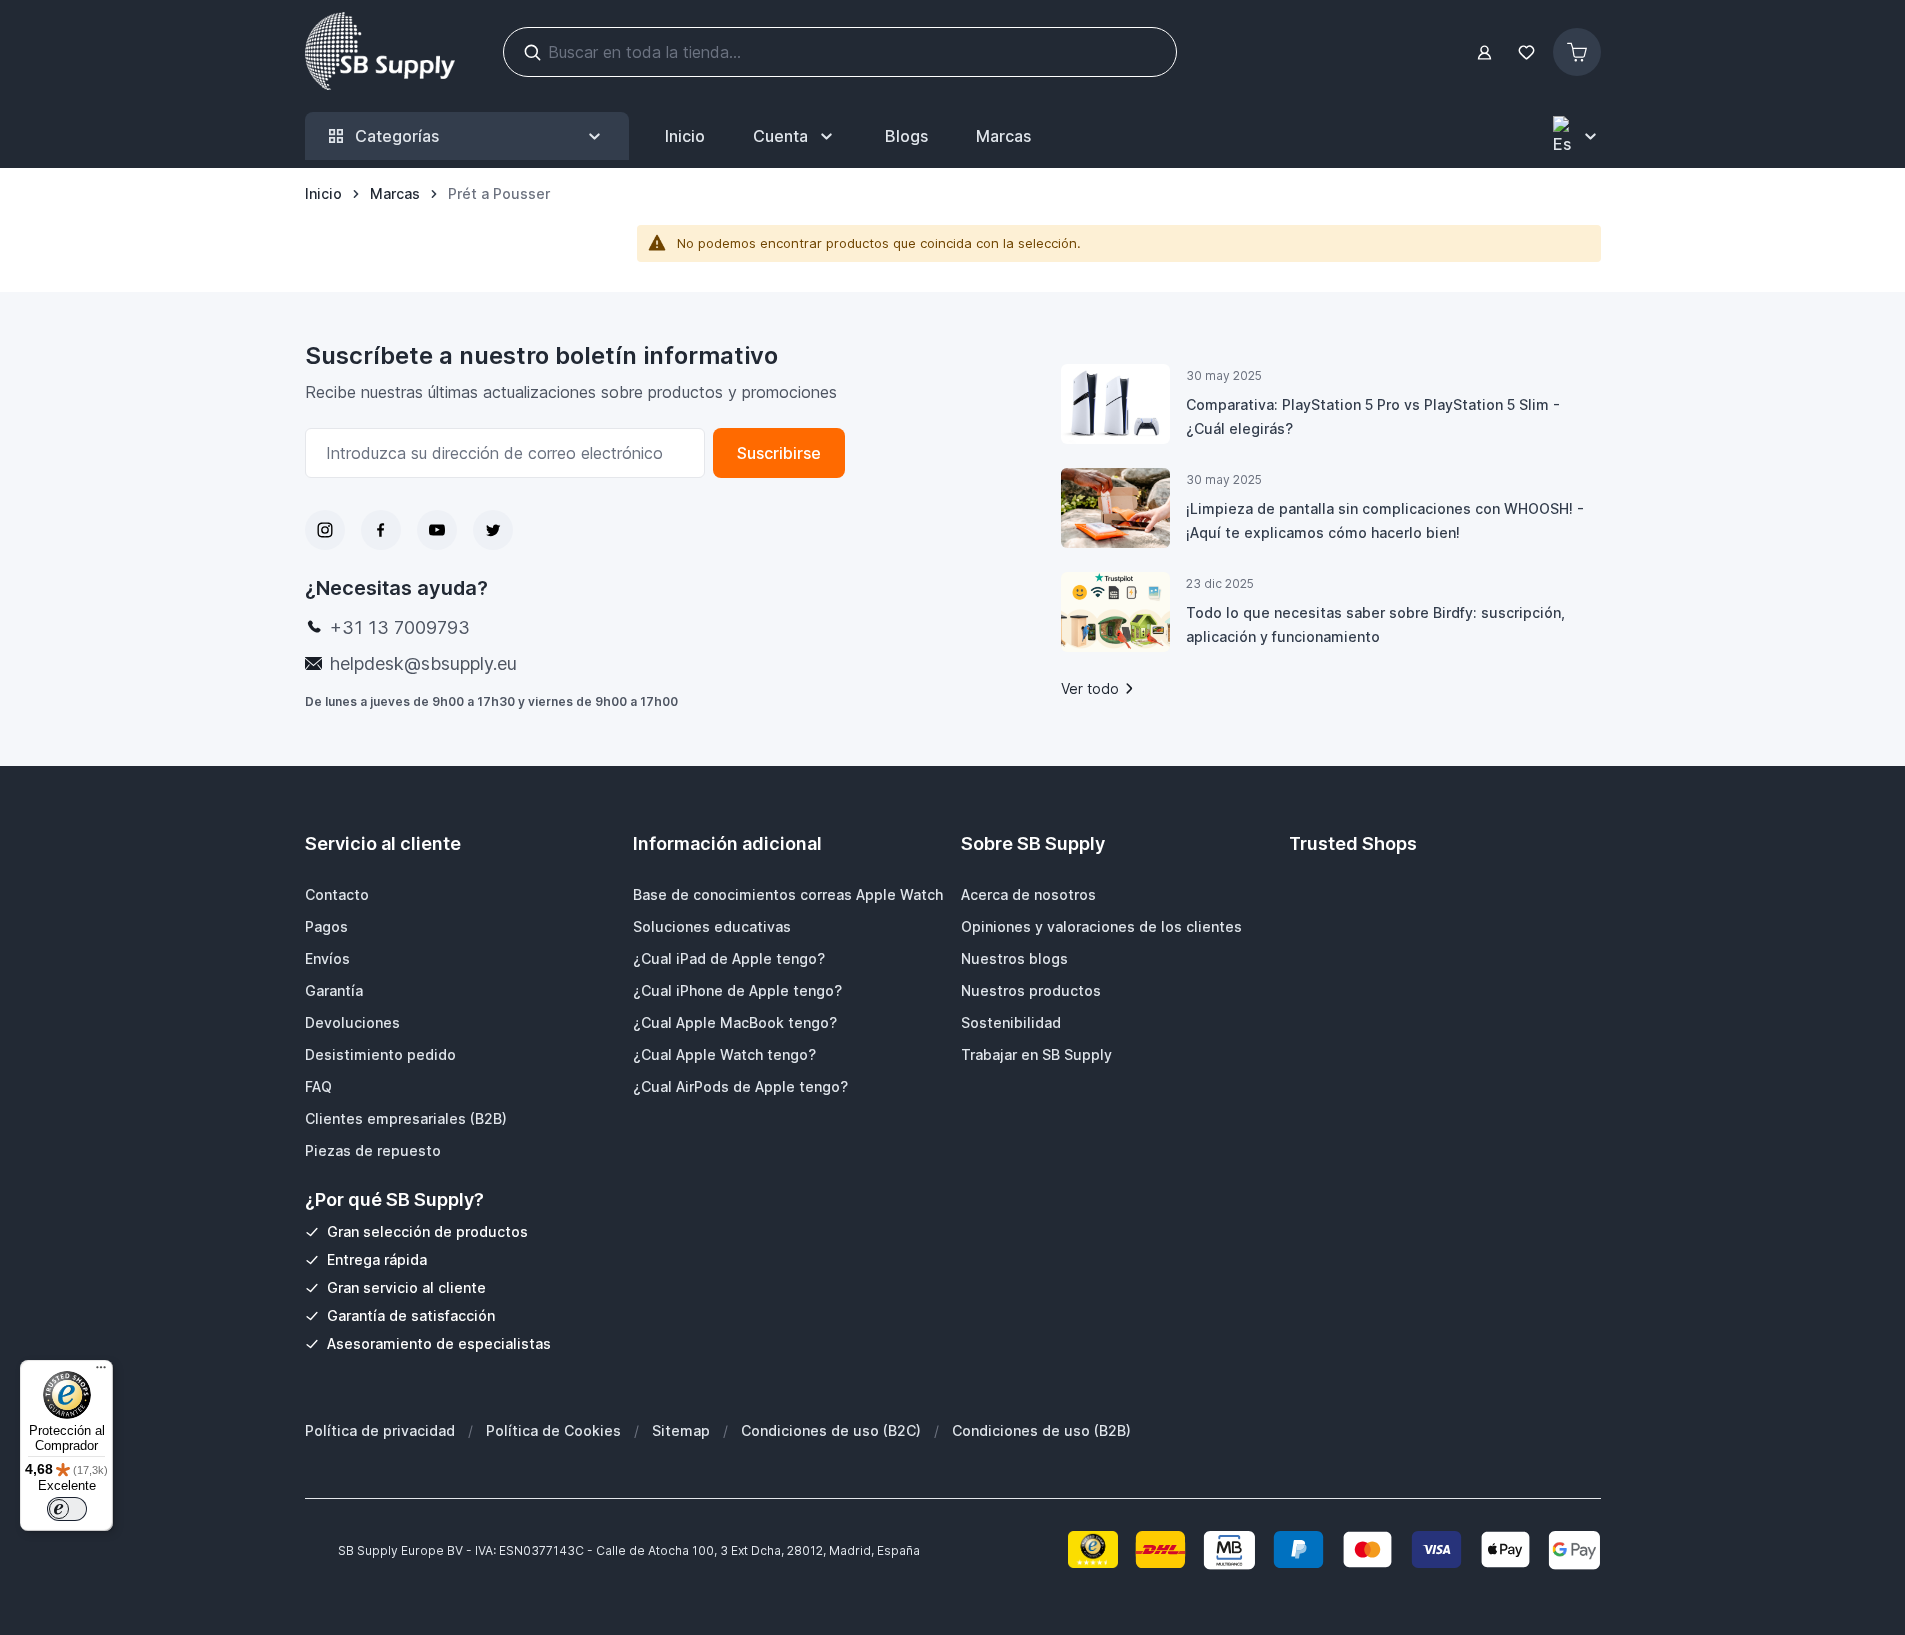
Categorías (397, 136)
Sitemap (681, 1430)
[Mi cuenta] (1484, 52)
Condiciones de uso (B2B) (1041, 1430)
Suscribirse (779, 453)
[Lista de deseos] (1527, 52)
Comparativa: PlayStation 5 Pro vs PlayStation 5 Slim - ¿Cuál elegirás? (1373, 416)
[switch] (67, 1509)
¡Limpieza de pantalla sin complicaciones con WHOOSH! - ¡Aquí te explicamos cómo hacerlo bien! (1385, 520)
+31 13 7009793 (400, 627)
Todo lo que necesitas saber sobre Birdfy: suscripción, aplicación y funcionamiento (1375, 624)
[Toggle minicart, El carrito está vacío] (1577, 52)
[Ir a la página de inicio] (380, 52)
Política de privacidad (380, 1430)
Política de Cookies (553, 1430)
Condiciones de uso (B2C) (831, 1430)
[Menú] (101, 1372)
